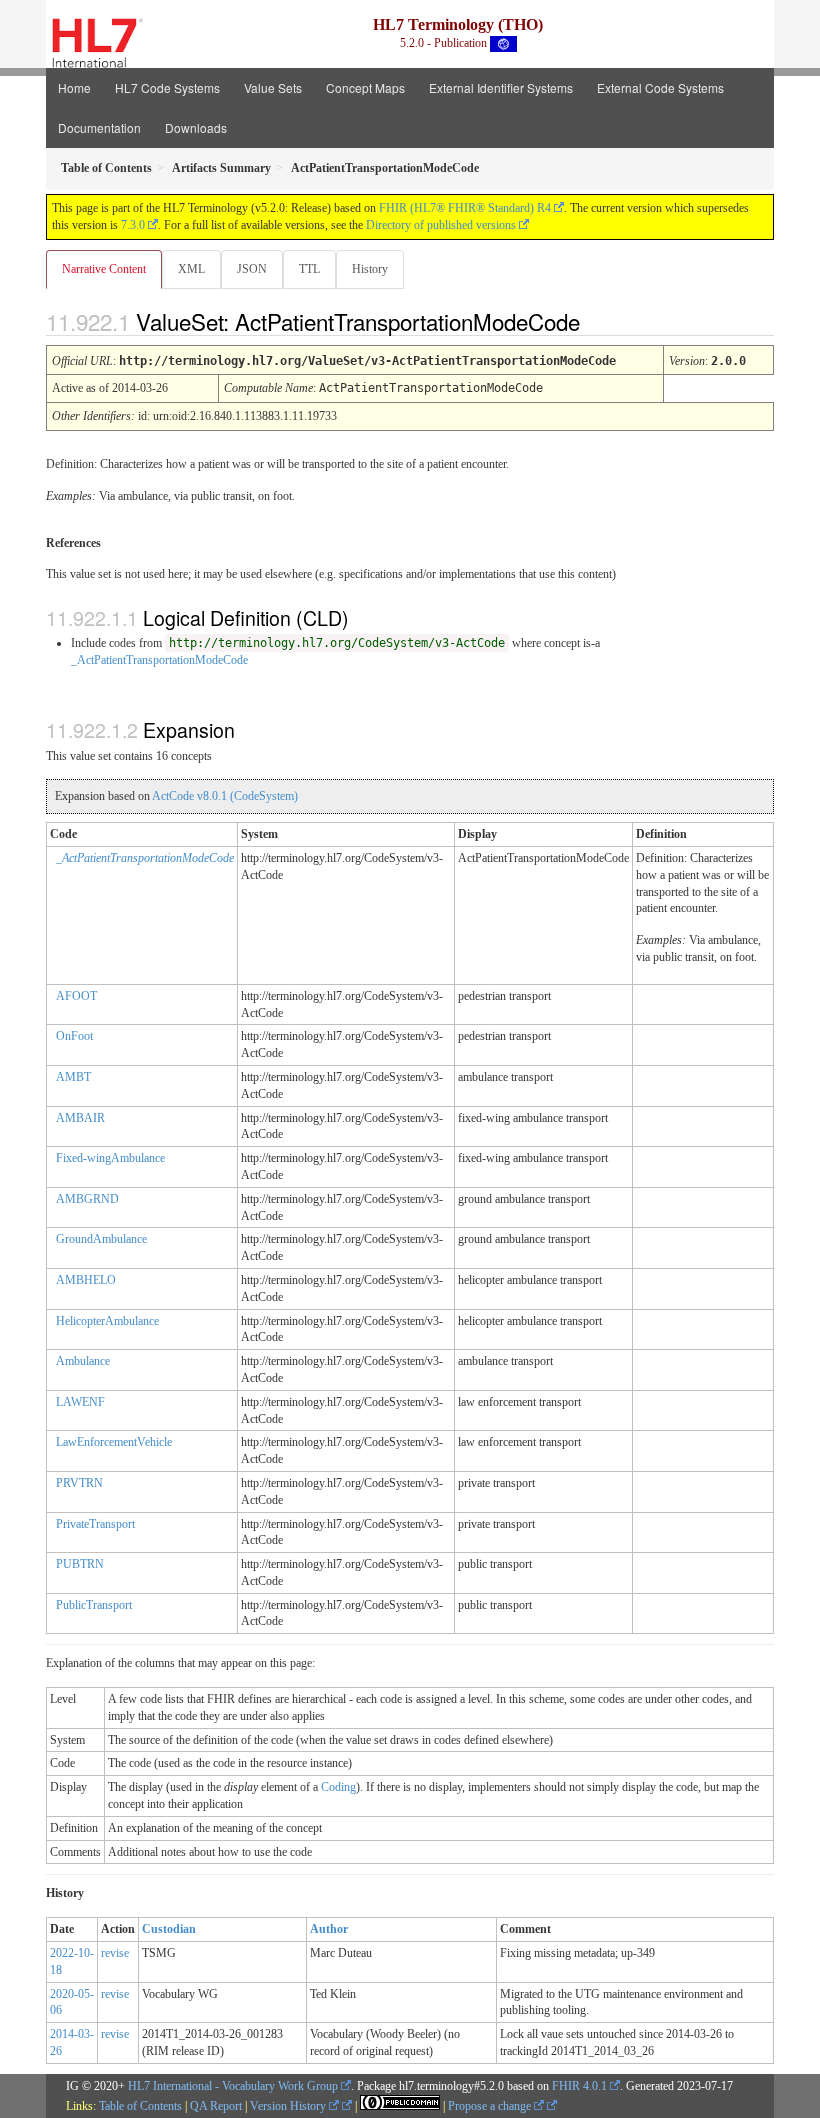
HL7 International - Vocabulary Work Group (233, 2086)
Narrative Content (104, 269)
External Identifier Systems (501, 87)
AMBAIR (80, 1118)
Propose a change (491, 2106)
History (370, 269)
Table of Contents (140, 2106)
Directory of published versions (441, 225)
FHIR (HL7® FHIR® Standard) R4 (465, 208)
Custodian (169, 1929)
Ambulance (83, 1361)
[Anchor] (597, 321)
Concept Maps (365, 87)
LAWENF (80, 1402)
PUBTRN (80, 1564)
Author (329, 1929)
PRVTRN (79, 1483)
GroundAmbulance (101, 1239)
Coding (338, 1787)
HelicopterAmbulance (107, 1321)
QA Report (216, 2106)
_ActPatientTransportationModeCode (159, 660)
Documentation (99, 127)
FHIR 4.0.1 (579, 2086)
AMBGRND (87, 1199)
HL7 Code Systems (167, 87)
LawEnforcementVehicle (114, 1442)
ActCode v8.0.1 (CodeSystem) (225, 796)
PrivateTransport (95, 1524)
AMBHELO (86, 1280)
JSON (252, 269)
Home (74, 87)
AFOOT (76, 996)
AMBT (73, 1077)
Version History (289, 2106)
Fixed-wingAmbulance (110, 1158)
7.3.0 (133, 225)
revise (115, 1953)
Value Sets (273, 87)
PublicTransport (94, 1605)
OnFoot (74, 1036)
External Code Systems (660, 87)
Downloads (196, 127)
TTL (309, 269)
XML (191, 269)
